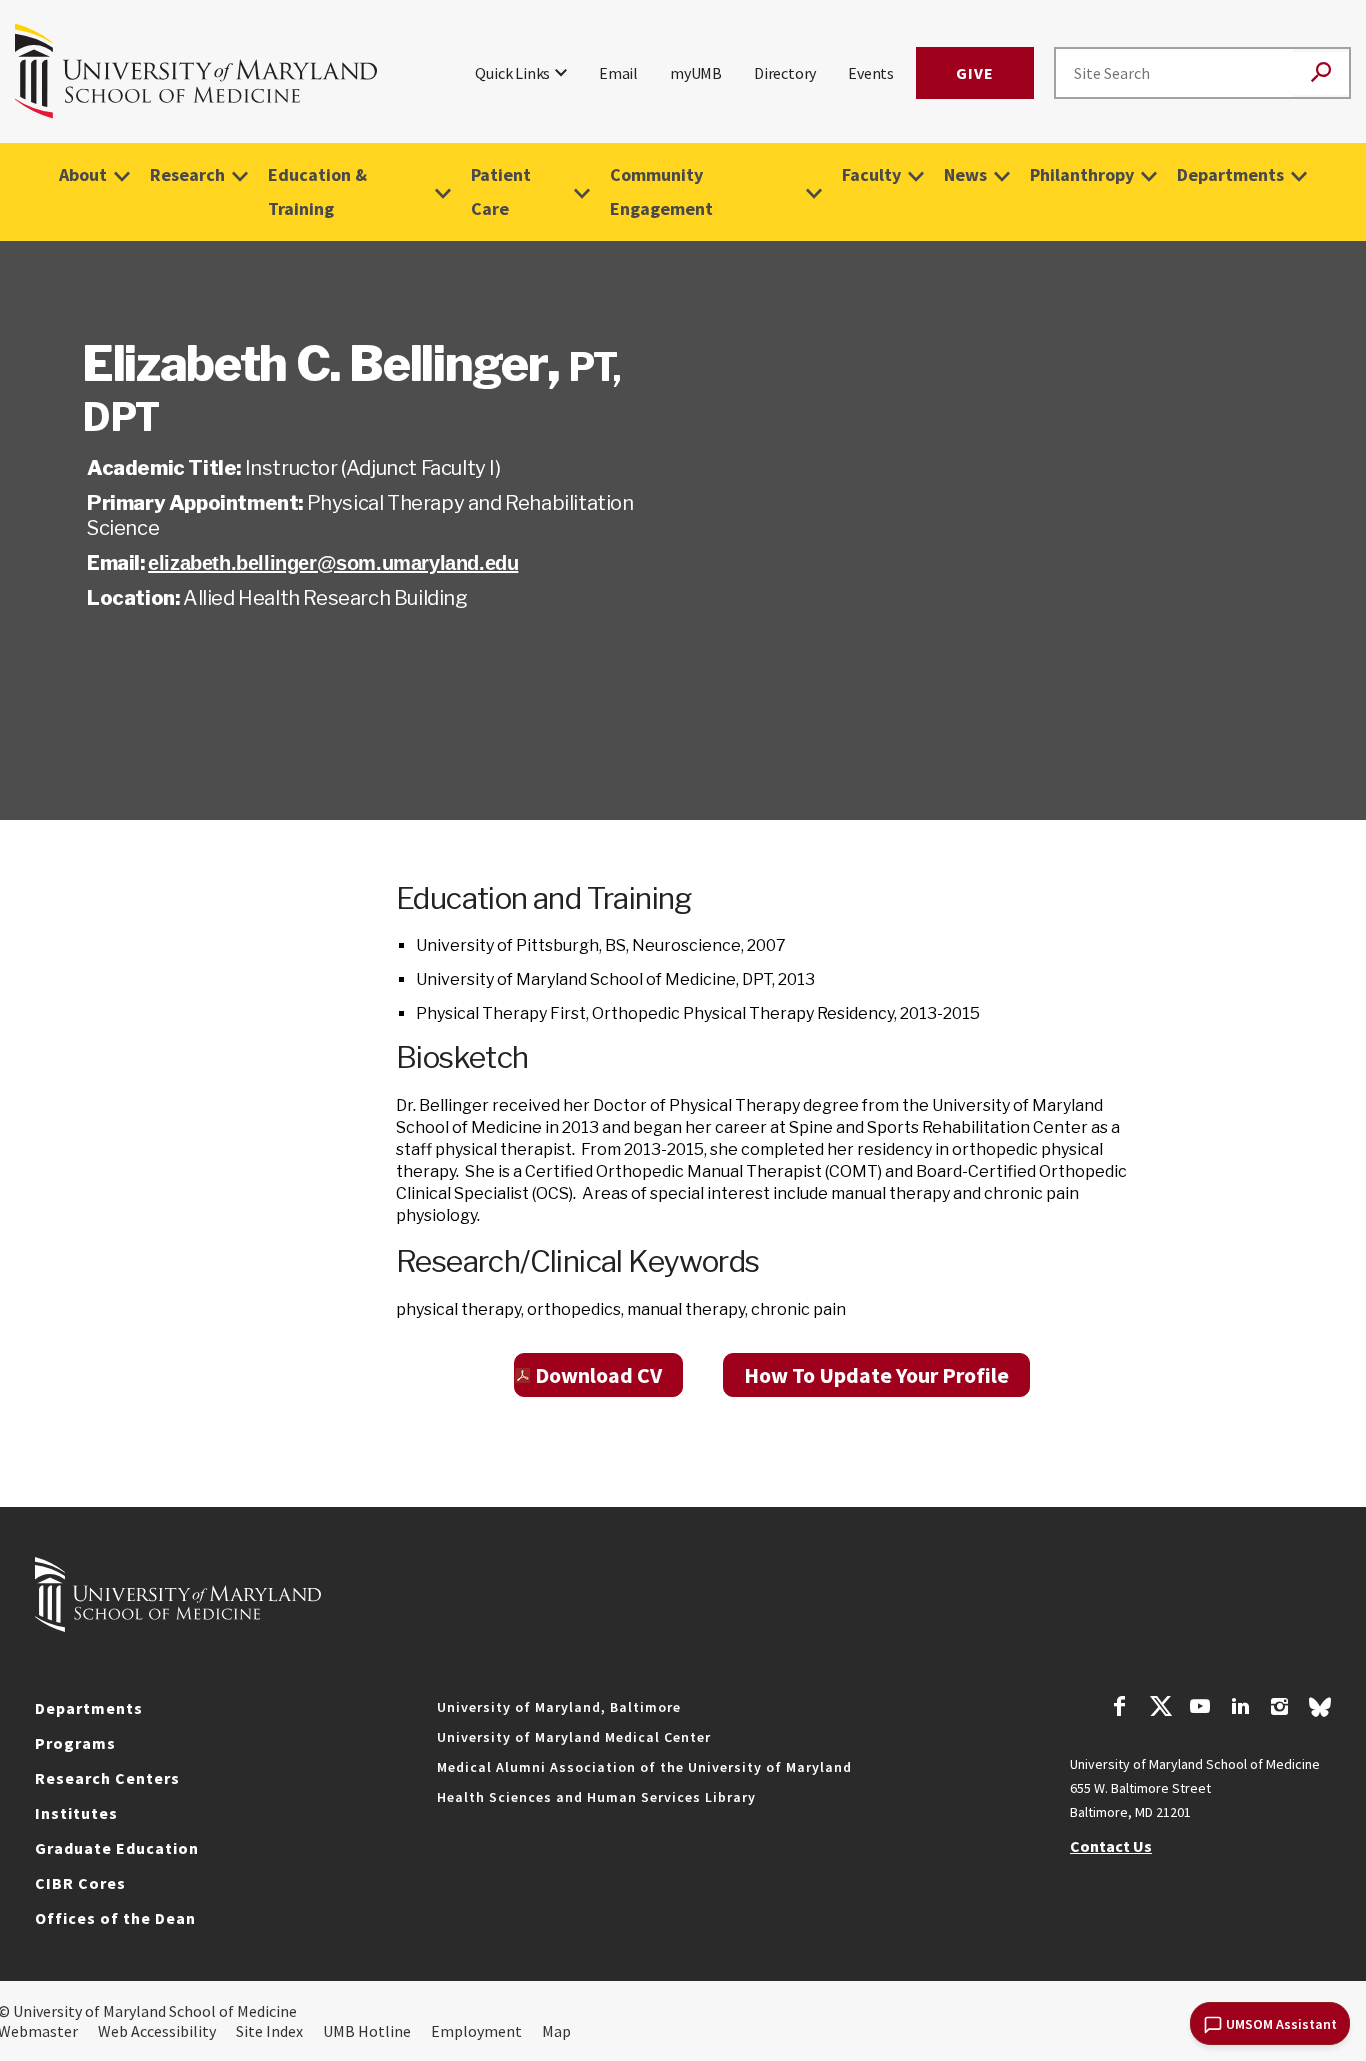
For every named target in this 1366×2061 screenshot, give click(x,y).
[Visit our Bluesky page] (1320, 1712)
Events (871, 73)
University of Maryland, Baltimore (559, 1707)
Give (975, 73)
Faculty (871, 174)
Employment (476, 2031)
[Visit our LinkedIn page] (1240, 1709)
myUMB (696, 73)
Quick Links (512, 73)
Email (618, 73)
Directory (785, 73)
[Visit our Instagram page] (1279, 1709)
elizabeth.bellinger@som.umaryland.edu (333, 563)
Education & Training (317, 191)
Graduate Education (117, 1848)
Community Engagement (661, 191)
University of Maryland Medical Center (574, 1737)
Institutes (76, 1813)
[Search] (1321, 73)
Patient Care (501, 191)
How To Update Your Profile (876, 1375)
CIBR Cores (80, 1883)
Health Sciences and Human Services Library (596, 1797)
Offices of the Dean (115, 1918)
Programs (75, 1743)
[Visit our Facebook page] (1120, 1709)
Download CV (598, 1375)
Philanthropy (1082, 174)
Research (187, 174)
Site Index (269, 2031)
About (83, 174)
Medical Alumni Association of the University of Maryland (644, 1767)
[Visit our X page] (1160, 1709)
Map (556, 2031)
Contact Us (1111, 1846)
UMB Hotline (367, 2031)
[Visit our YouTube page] (1200, 1709)
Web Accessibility (157, 2031)
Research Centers (107, 1778)
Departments (1230, 174)
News (965, 174)
